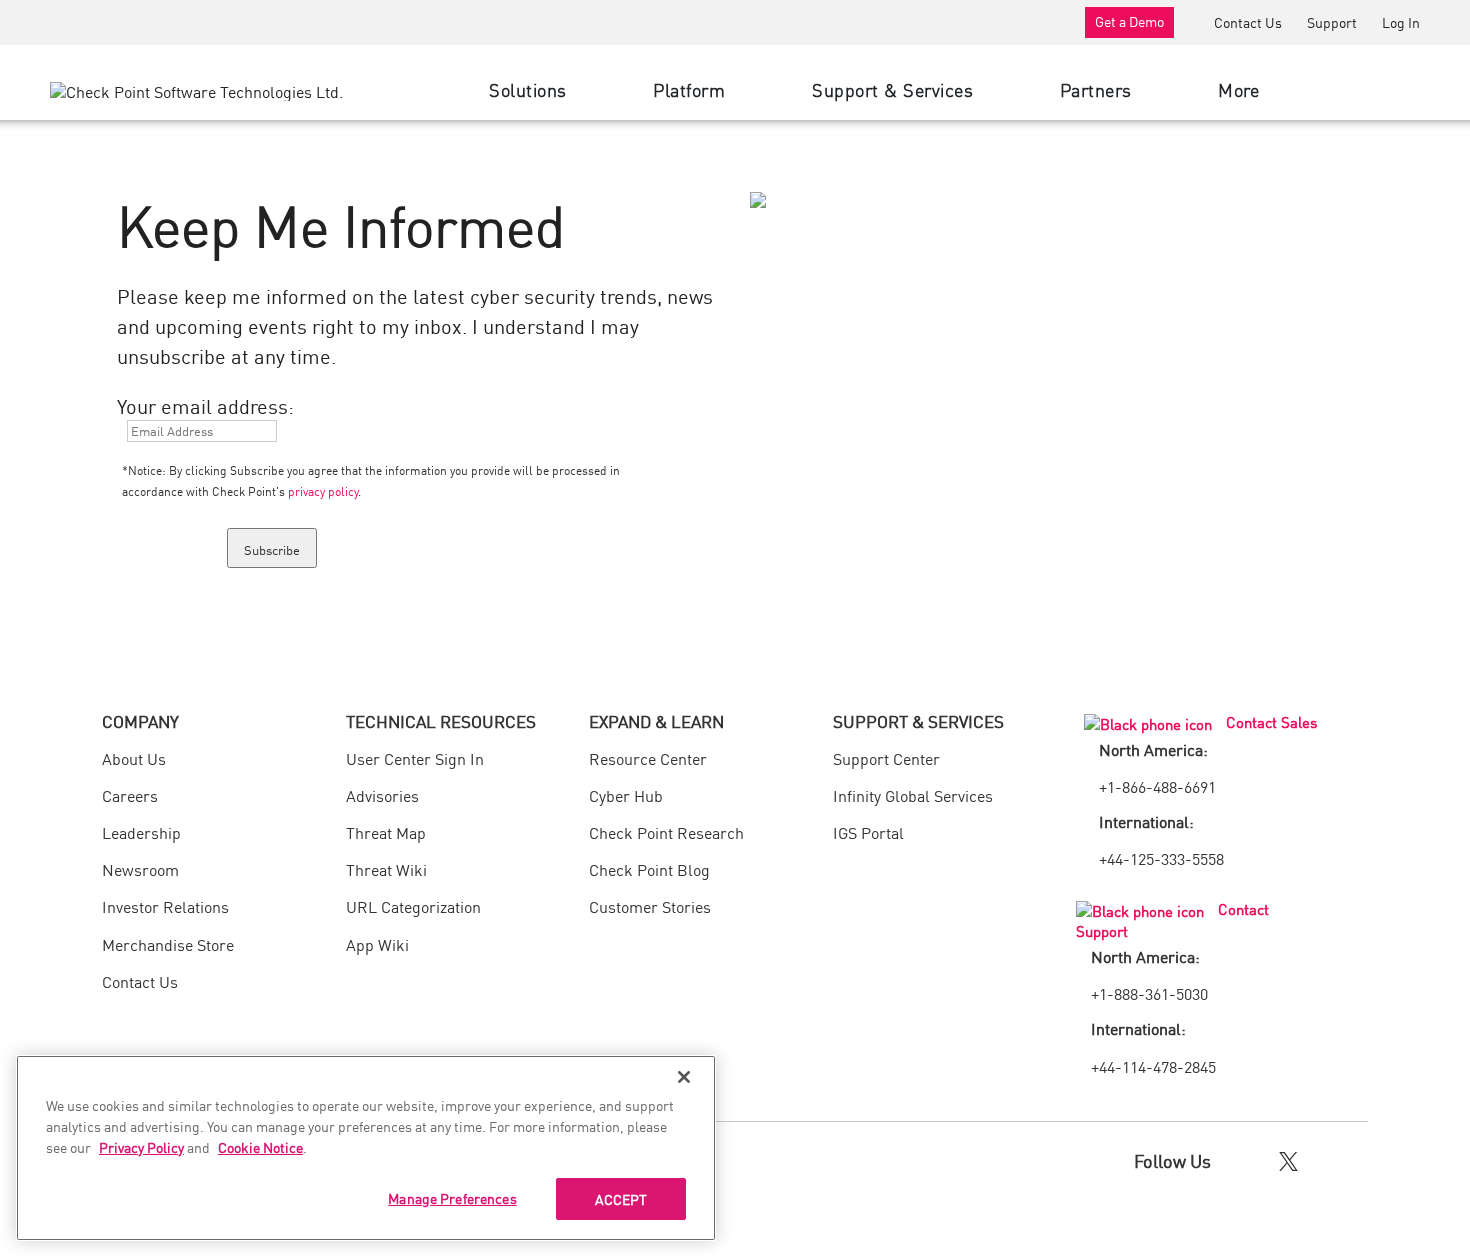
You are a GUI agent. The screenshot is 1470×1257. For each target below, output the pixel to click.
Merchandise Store (168, 944)
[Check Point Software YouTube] (1365, 1159)
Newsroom (140, 869)
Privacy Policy (141, 1147)
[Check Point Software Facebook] (1246, 1159)
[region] (366, 1148)
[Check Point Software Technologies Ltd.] (196, 90)
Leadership (141, 832)
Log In (1401, 22)
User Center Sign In (415, 758)
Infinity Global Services (913, 795)
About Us (134, 758)
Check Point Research (666, 832)
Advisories (382, 795)
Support (1332, 22)
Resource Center (648, 758)
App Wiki (377, 944)
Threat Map (386, 832)
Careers (130, 795)
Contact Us (1248, 22)
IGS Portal (868, 832)
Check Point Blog (649, 869)
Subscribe (272, 549)
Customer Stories (650, 906)
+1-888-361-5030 (1149, 993)
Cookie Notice (260, 1147)
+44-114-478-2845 (1153, 1066)
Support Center (886, 758)
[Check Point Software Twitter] (1288, 1159)
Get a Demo (1129, 21)
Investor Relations (165, 906)
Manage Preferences (452, 1198)
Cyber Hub (626, 795)
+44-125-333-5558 (1161, 858)
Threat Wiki (386, 869)
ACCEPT (621, 1199)
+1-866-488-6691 (1157, 786)
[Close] (684, 1077)
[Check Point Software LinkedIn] (1330, 1159)
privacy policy (323, 490)
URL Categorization (413, 906)
